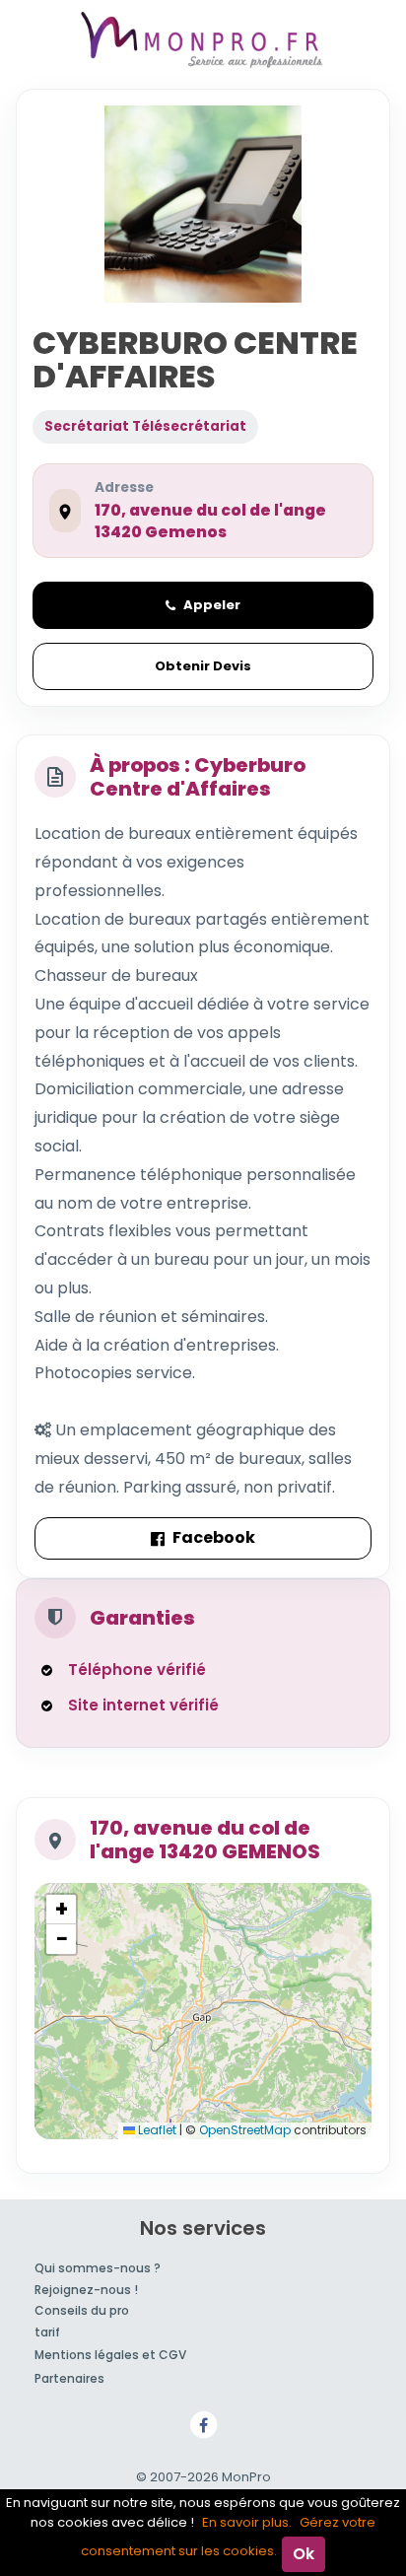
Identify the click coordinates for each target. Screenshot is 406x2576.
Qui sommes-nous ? (98, 2268)
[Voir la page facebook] (203, 2424)
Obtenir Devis (203, 666)
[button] (61, 1910)
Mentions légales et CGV (110, 2355)
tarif (47, 2332)
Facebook (214, 1537)
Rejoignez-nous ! (86, 2290)
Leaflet (156, 2130)
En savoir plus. (247, 2522)
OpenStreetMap (245, 2130)
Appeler (212, 605)
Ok (304, 2554)
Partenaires (69, 2378)
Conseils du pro (82, 2310)
